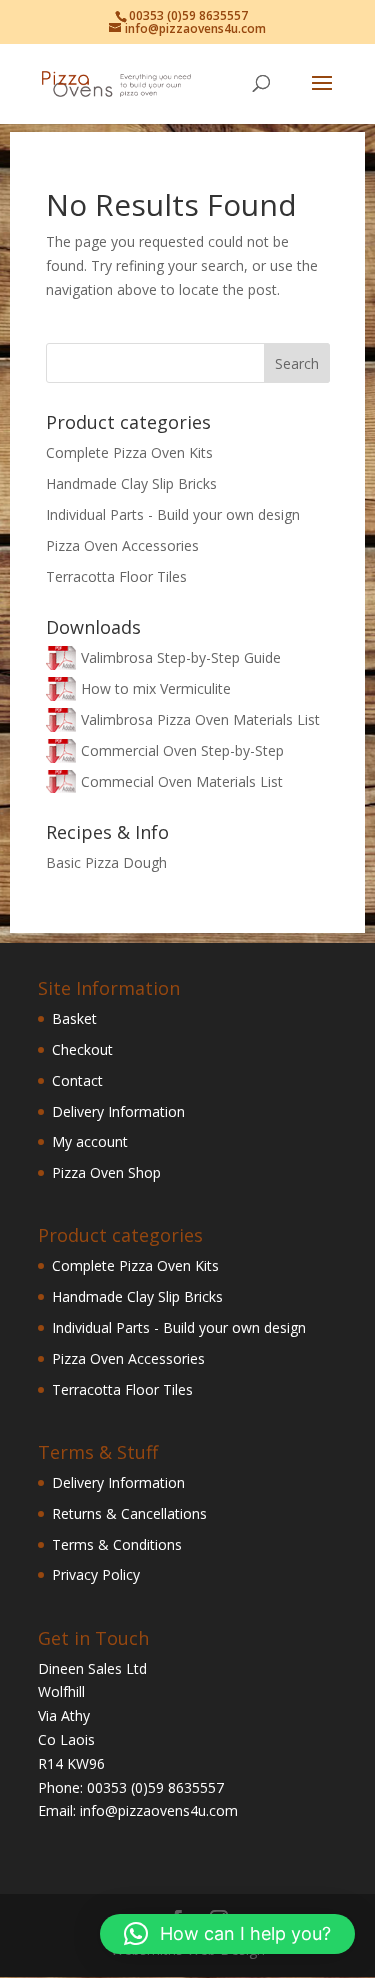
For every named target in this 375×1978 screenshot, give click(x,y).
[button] (227, 1934)
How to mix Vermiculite (156, 688)
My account (90, 1141)
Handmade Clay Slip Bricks (131, 483)
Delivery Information (118, 1111)
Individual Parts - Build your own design (173, 514)
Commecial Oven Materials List (182, 781)
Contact (77, 1080)
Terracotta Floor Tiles (116, 576)
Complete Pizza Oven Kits (129, 452)
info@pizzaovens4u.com (159, 1810)
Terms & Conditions (117, 1544)
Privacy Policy (96, 1574)
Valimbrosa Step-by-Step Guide (181, 657)
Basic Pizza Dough (106, 862)
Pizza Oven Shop (106, 1172)
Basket (74, 1018)
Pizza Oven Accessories (122, 545)
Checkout (82, 1049)
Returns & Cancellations (129, 1513)
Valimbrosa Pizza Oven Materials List (200, 719)
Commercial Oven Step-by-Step (182, 750)
